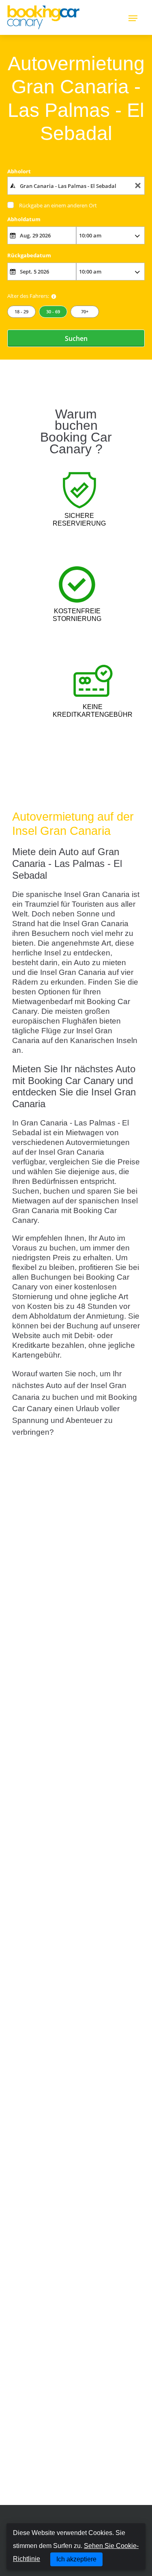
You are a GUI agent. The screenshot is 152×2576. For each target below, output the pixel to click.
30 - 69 (53, 311)
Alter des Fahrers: (28, 296)
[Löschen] (138, 186)
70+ (85, 311)
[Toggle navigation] (133, 17)
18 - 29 (21, 311)
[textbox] (76, 185)
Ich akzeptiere (76, 2559)
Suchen (76, 338)
